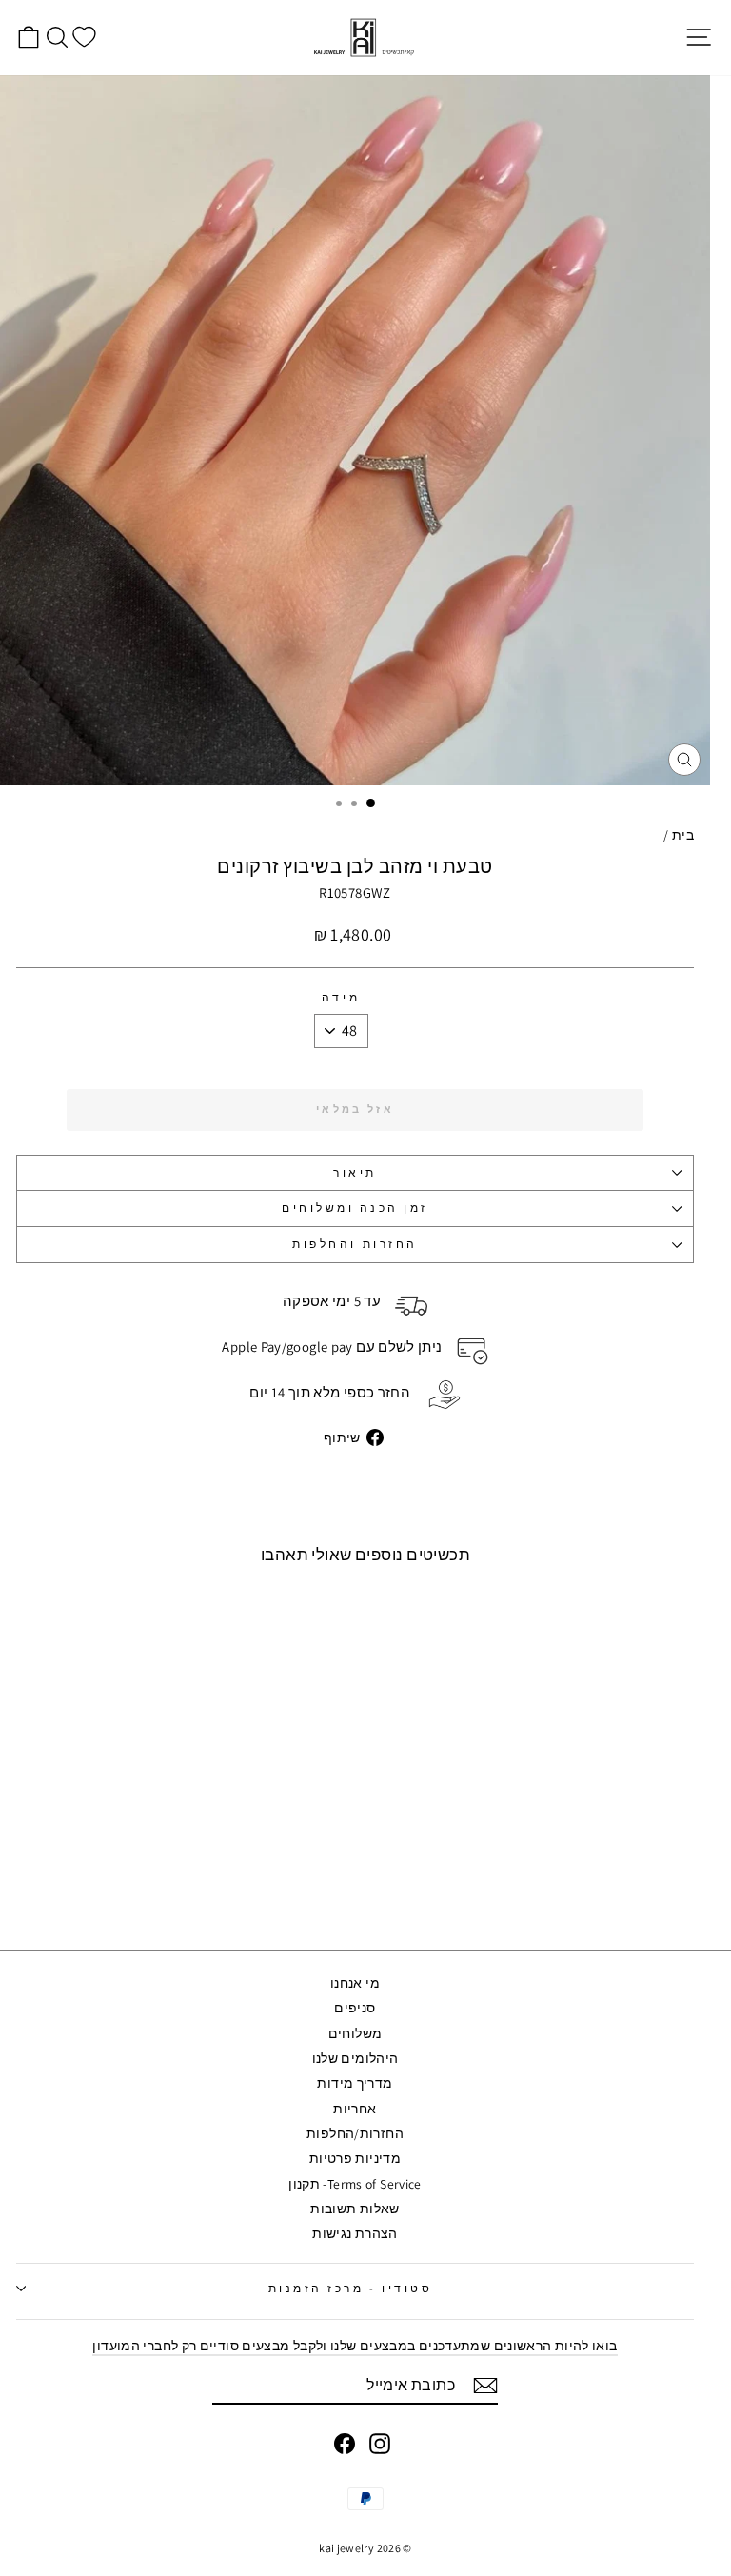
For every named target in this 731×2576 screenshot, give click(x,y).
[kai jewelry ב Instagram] (380, 2444)
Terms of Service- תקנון (355, 2184)
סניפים (355, 2008)
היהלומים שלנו (356, 2058)
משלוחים (356, 2033)
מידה (341, 998)
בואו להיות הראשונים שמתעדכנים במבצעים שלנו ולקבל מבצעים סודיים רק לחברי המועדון (355, 2346)
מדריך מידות (355, 2083)
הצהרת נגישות (355, 2233)
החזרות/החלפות (355, 2133)
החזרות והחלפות (355, 1244)
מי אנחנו (355, 1983)
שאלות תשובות (355, 2209)
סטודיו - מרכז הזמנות (351, 2288)
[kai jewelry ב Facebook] (345, 2444)
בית (683, 835)
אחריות (355, 2109)
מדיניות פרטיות (355, 2158)
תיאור (355, 1172)
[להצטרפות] (485, 2386)
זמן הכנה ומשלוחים (355, 1208)
